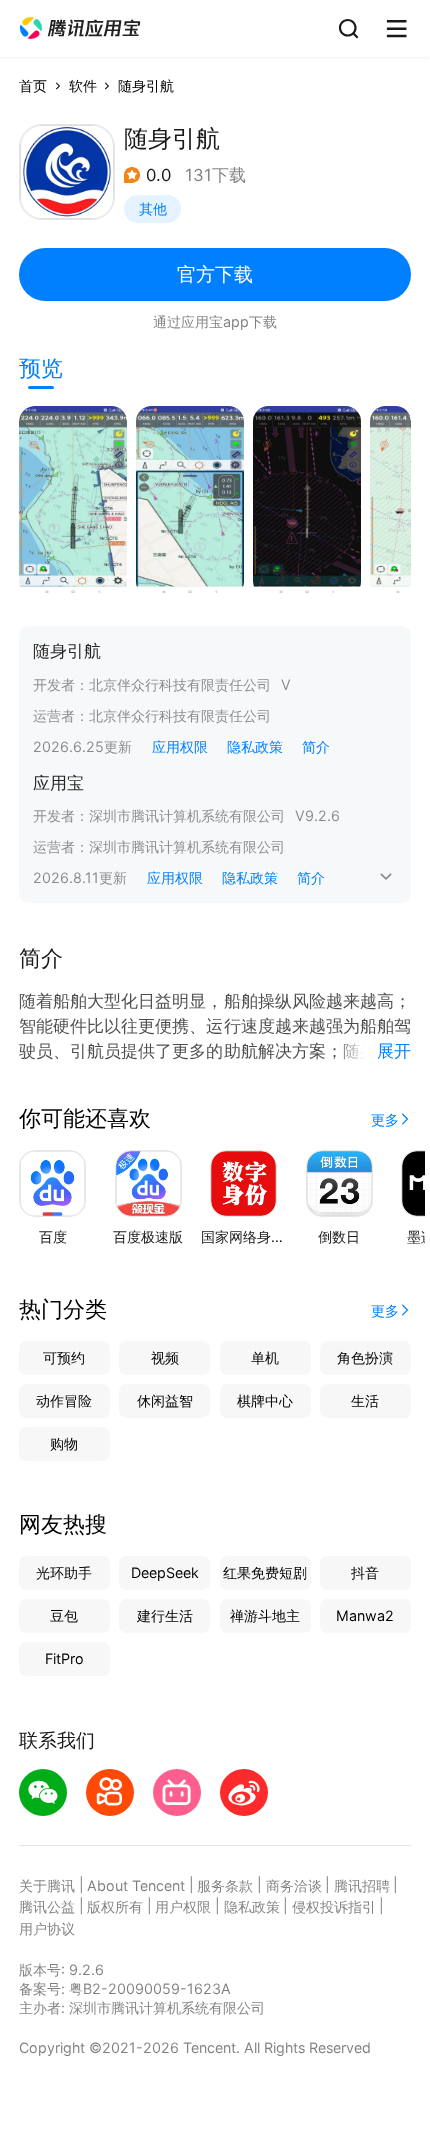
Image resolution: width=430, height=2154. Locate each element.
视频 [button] (165, 1357)
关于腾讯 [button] (47, 1885)
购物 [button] (64, 1443)
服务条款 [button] (225, 1885)
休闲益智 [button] (165, 1400)
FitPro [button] (64, 1658)
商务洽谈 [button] (294, 1885)
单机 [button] (265, 1357)
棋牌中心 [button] (265, 1400)
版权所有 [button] (115, 1906)
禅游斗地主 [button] (265, 1615)
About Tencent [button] (136, 1885)
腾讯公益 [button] (47, 1906)
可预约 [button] (64, 1357)
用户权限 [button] (183, 1906)
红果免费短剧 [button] (265, 1572)
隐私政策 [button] (255, 746)
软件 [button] (83, 85)
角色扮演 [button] (365, 1357)
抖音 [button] (365, 1572)
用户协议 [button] (47, 1928)
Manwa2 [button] (365, 1615)
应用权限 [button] (180, 746)
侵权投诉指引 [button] (334, 1906)
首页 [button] (33, 85)
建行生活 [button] (165, 1615)
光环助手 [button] (64, 1572)
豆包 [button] (64, 1615)
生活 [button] (365, 1400)
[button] (80, 28)
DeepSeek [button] (165, 1572)
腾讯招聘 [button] (362, 1885)
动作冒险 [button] (64, 1400)
